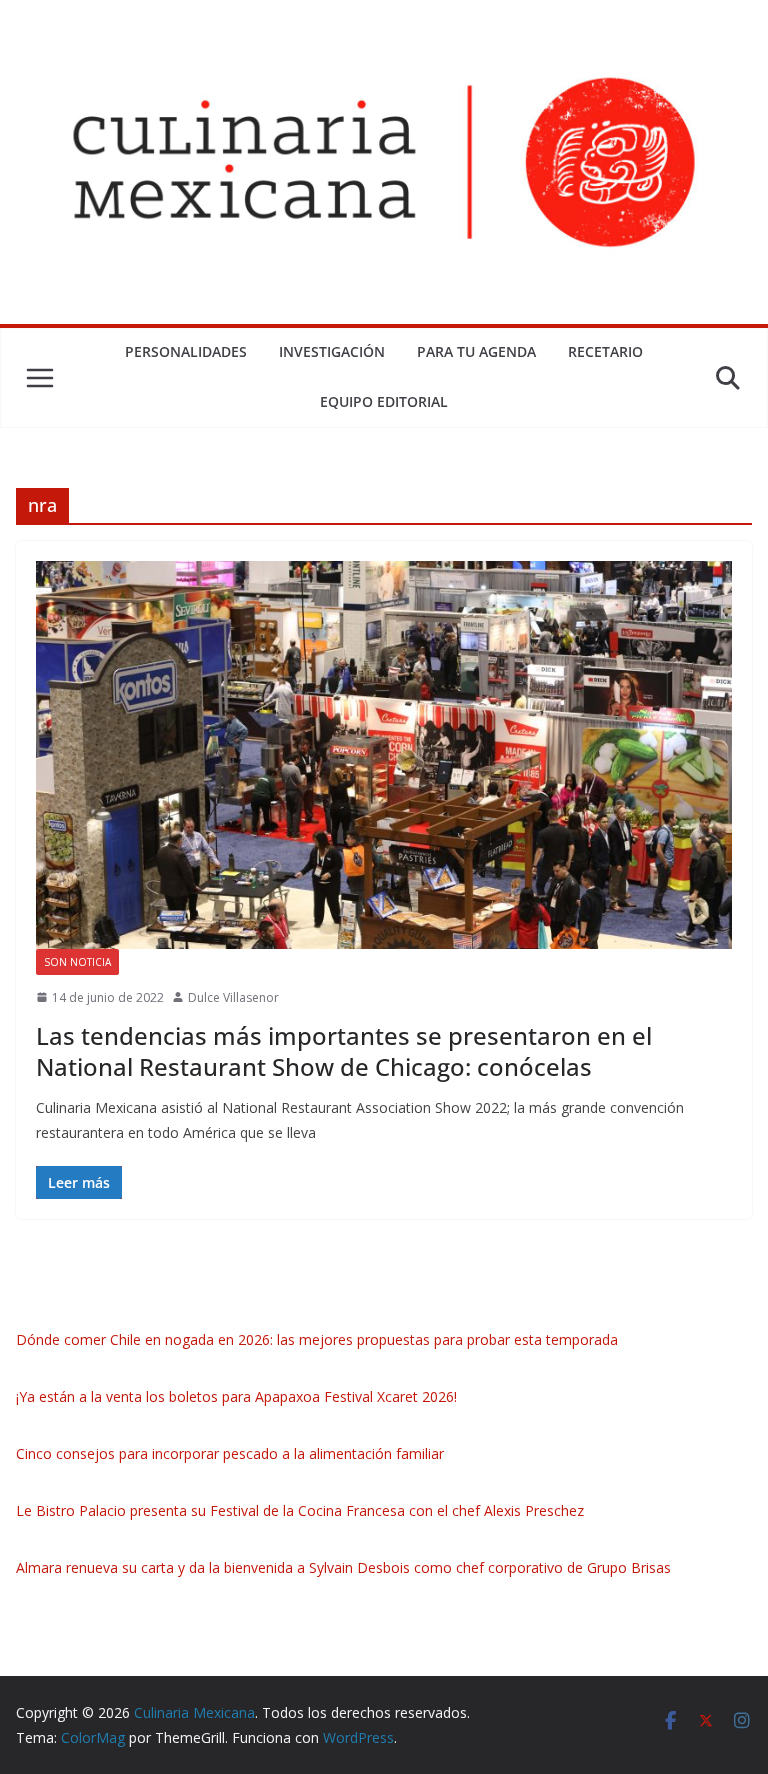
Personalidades (186, 351)
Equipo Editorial (384, 401)
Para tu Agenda (476, 351)
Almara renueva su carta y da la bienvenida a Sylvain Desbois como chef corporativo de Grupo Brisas (343, 1567)
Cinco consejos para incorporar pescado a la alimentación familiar (230, 1453)
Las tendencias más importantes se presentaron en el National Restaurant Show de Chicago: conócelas (344, 1051)
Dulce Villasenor (233, 997)
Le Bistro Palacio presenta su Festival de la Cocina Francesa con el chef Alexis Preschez (300, 1510)
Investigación (332, 351)
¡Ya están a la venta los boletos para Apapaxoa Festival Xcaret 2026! (236, 1396)
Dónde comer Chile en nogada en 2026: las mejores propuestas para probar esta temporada (317, 1339)
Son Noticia (77, 962)
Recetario (605, 351)
